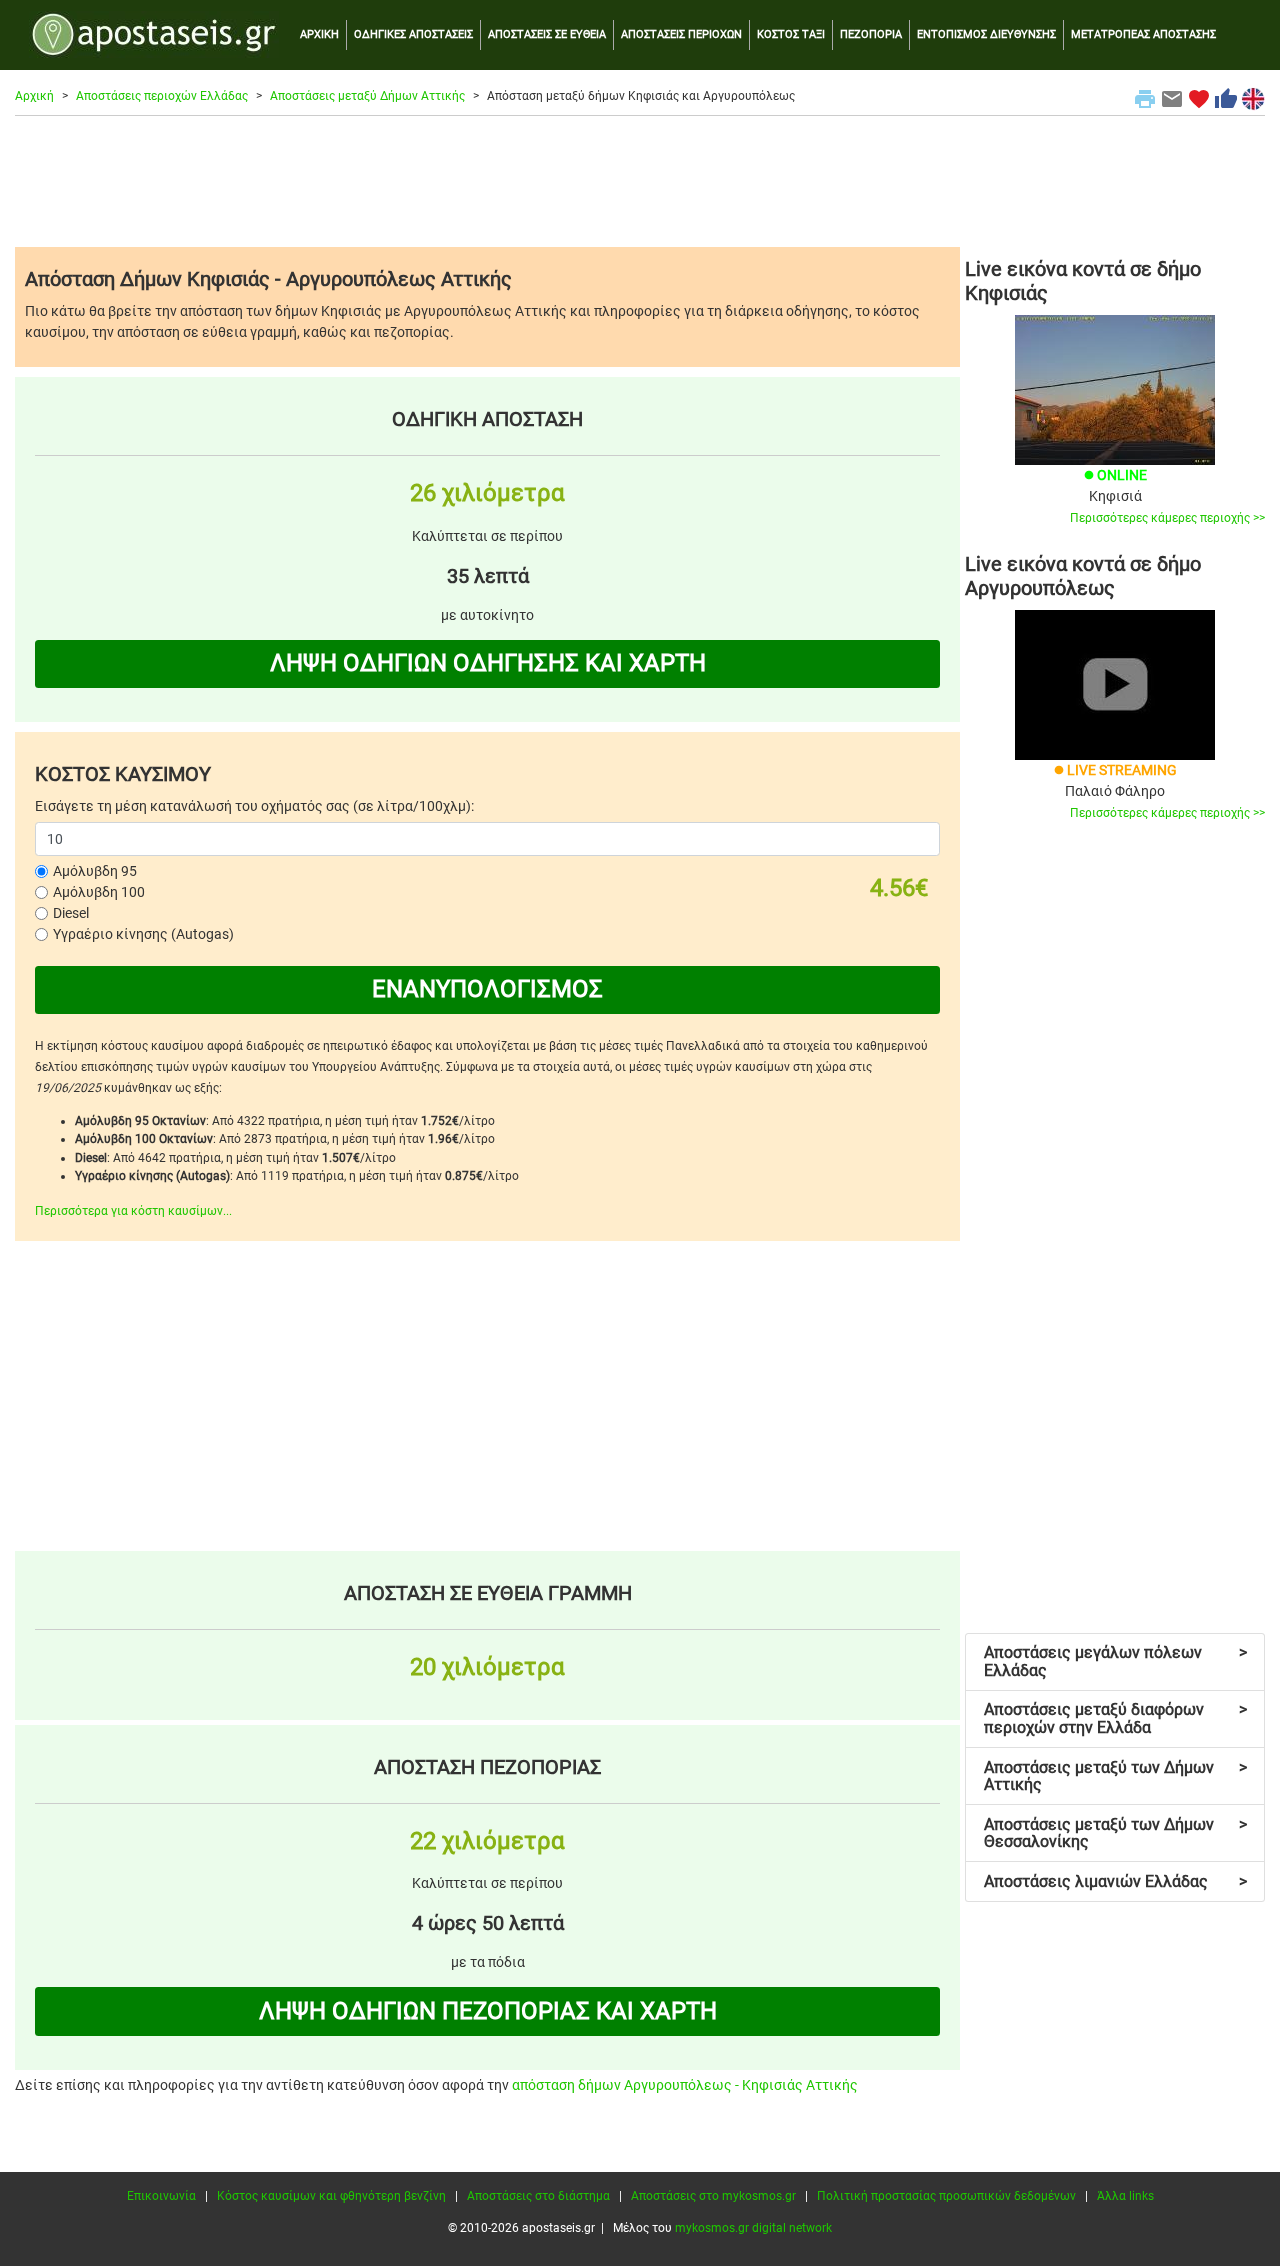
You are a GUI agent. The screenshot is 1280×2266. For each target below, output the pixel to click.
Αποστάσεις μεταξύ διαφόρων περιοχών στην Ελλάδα (1115, 1718)
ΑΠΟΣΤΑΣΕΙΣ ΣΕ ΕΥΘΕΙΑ (547, 34)
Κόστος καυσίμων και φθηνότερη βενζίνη (331, 2196)
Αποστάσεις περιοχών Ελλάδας (162, 96)
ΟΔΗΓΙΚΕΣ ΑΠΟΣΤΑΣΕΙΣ (413, 34)
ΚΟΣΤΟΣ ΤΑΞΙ (791, 34)
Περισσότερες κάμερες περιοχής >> (1167, 518)
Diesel (71, 913)
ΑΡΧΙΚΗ (319, 34)
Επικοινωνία (161, 2196)
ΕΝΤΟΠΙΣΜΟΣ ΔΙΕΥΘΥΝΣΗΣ (986, 34)
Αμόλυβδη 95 (95, 871)
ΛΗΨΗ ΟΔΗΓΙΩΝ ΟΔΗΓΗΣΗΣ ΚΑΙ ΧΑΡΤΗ (488, 663)
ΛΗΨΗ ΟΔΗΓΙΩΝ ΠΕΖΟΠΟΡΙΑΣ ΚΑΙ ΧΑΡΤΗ (488, 2011)
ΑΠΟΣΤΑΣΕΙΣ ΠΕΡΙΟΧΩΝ (681, 34)
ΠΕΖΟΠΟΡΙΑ (871, 34)
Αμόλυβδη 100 (99, 892)
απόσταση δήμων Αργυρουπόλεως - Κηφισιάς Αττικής (685, 2085)
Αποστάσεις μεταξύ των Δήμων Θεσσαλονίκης (1115, 1833)
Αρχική (34, 96)
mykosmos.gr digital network (753, 2228)
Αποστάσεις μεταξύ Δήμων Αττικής (367, 96)
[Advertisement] (640, 181)
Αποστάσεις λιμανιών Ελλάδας (1115, 1881)
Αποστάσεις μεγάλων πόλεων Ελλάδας (1115, 1661)
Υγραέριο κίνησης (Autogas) (143, 934)
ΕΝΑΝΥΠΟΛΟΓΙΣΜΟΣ (487, 989)
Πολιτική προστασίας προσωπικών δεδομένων (946, 2196)
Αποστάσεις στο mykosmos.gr (713, 2196)
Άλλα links (1125, 2196)
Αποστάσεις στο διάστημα (538, 2196)
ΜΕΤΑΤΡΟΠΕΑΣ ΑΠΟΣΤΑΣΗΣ (1143, 34)
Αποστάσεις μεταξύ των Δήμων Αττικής (1115, 1776)
